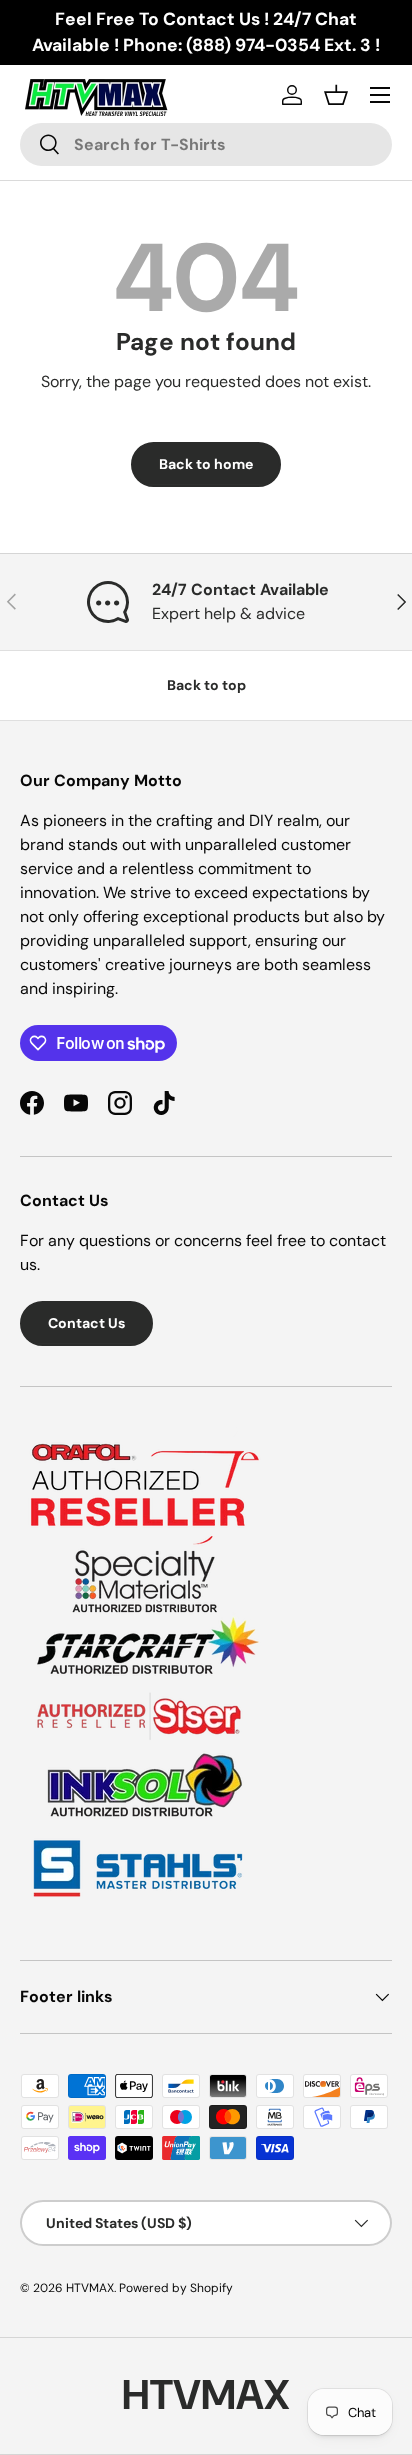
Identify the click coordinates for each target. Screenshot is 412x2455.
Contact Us (86, 1323)
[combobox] (206, 144)
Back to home (206, 464)
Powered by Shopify (176, 2288)
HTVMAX (90, 2288)
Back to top (206, 685)
